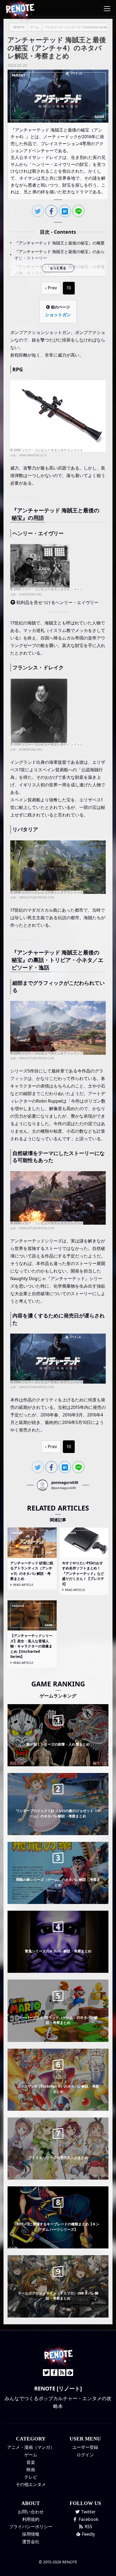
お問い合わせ (31, 2512)
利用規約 (31, 2519)
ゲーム (31, 2455)
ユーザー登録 (85, 2447)
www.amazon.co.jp (33, 455)
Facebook (88, 2519)
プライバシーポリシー (31, 2527)
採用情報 (31, 2534)
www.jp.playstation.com (37, 897)
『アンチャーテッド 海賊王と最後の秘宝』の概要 (60, 243)
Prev (52, 288)
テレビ (31, 2477)
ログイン (85, 2455)
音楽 (31, 2462)
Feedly (88, 2534)
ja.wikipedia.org (30, 594)
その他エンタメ (31, 2484)
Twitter (88, 2512)
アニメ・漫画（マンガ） (31, 2447)
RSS (88, 2527)
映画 (31, 2470)
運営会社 (31, 2542)
